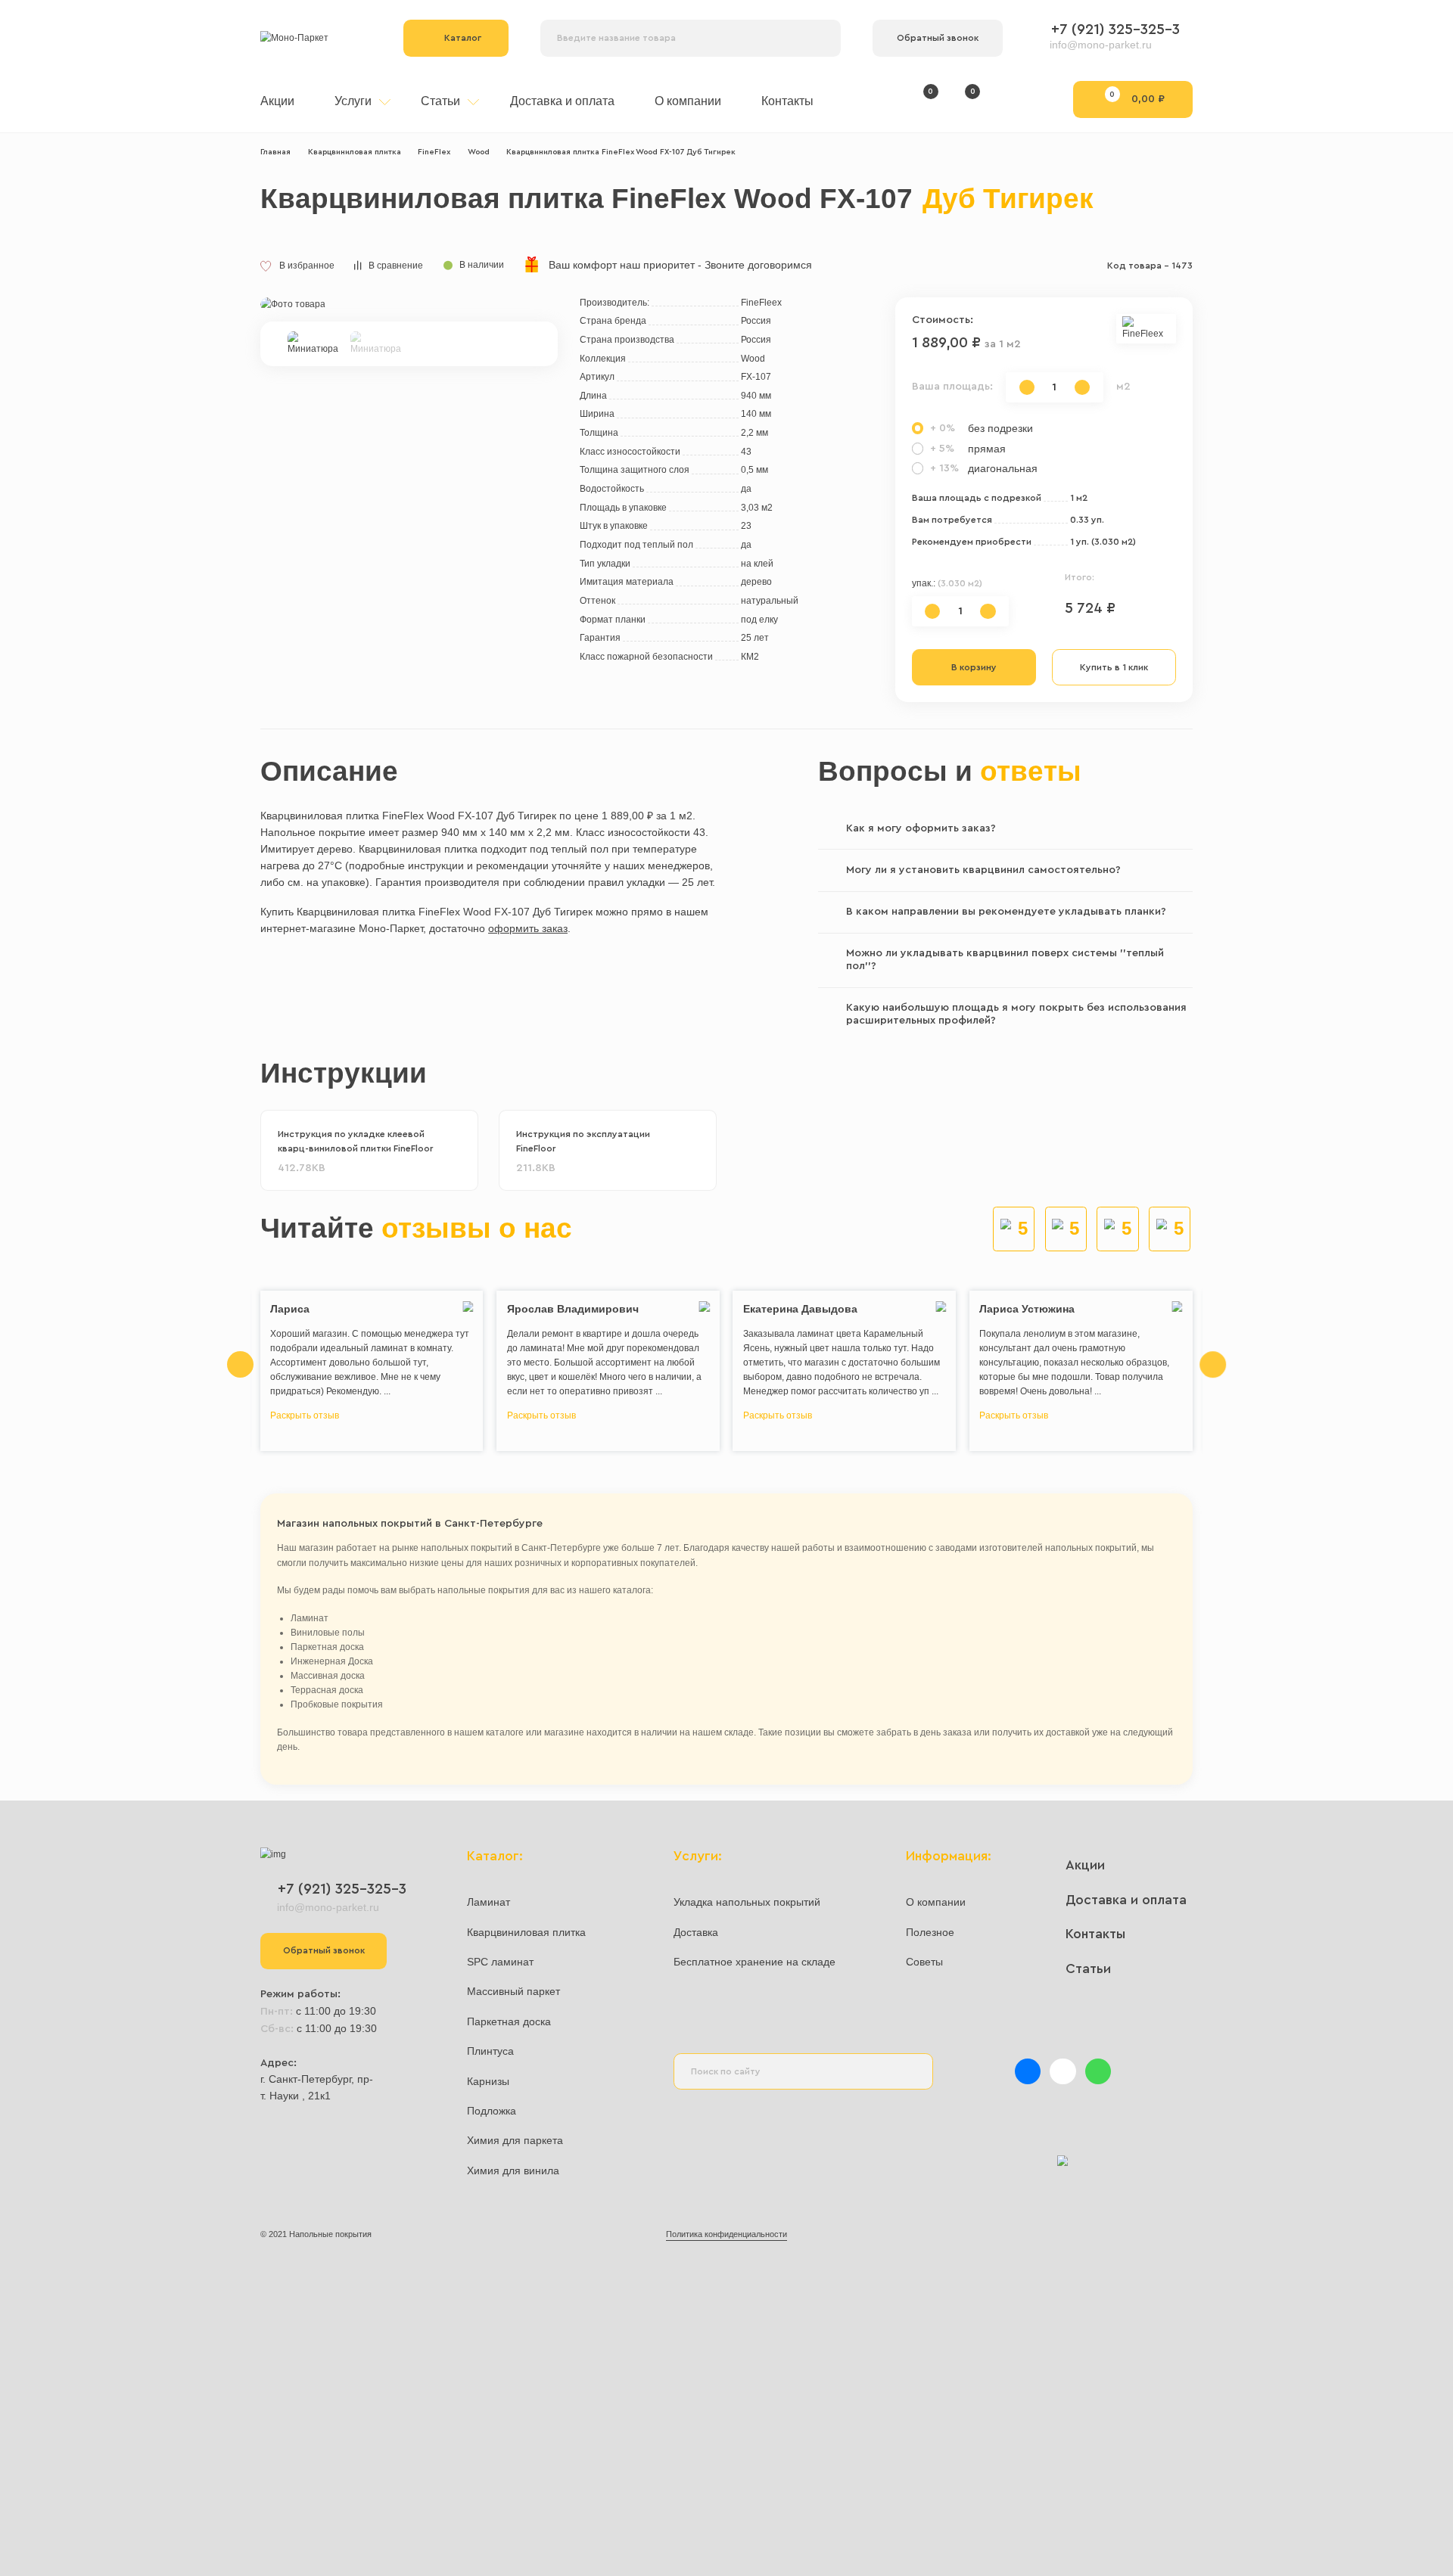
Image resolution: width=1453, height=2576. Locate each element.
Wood (479, 152)
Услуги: (698, 1856)
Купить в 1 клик (1114, 667)
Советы (924, 1962)
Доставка (696, 1932)
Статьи (442, 101)
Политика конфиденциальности (726, 2234)
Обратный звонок (938, 38)
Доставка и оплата (562, 101)
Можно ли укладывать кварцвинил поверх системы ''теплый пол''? (1005, 960)
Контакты (787, 101)
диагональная (984, 468)
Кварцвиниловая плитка (355, 152)
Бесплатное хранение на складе (755, 1962)
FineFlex (434, 152)
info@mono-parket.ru (1101, 45)
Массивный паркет (513, 1991)
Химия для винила (513, 2170)
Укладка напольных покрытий (747, 1902)
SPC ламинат (500, 1962)
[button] (545, 330)
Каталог (463, 38)
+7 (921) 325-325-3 (1115, 30)
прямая (968, 449)
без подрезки (982, 428)
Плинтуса (490, 2051)
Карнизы (488, 2081)
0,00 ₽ (1137, 97)
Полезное (930, 1932)
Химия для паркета (515, 2140)
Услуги (355, 101)
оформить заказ (528, 928)
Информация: (949, 1856)
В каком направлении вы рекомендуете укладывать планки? (1006, 912)
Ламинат (488, 1902)
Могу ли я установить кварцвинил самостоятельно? (983, 870)
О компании (688, 101)
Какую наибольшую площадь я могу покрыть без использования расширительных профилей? (1016, 1015)
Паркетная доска (509, 2021)
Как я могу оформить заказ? (921, 828)
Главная (275, 152)
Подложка (492, 2111)
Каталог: (495, 1856)
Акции (277, 101)
